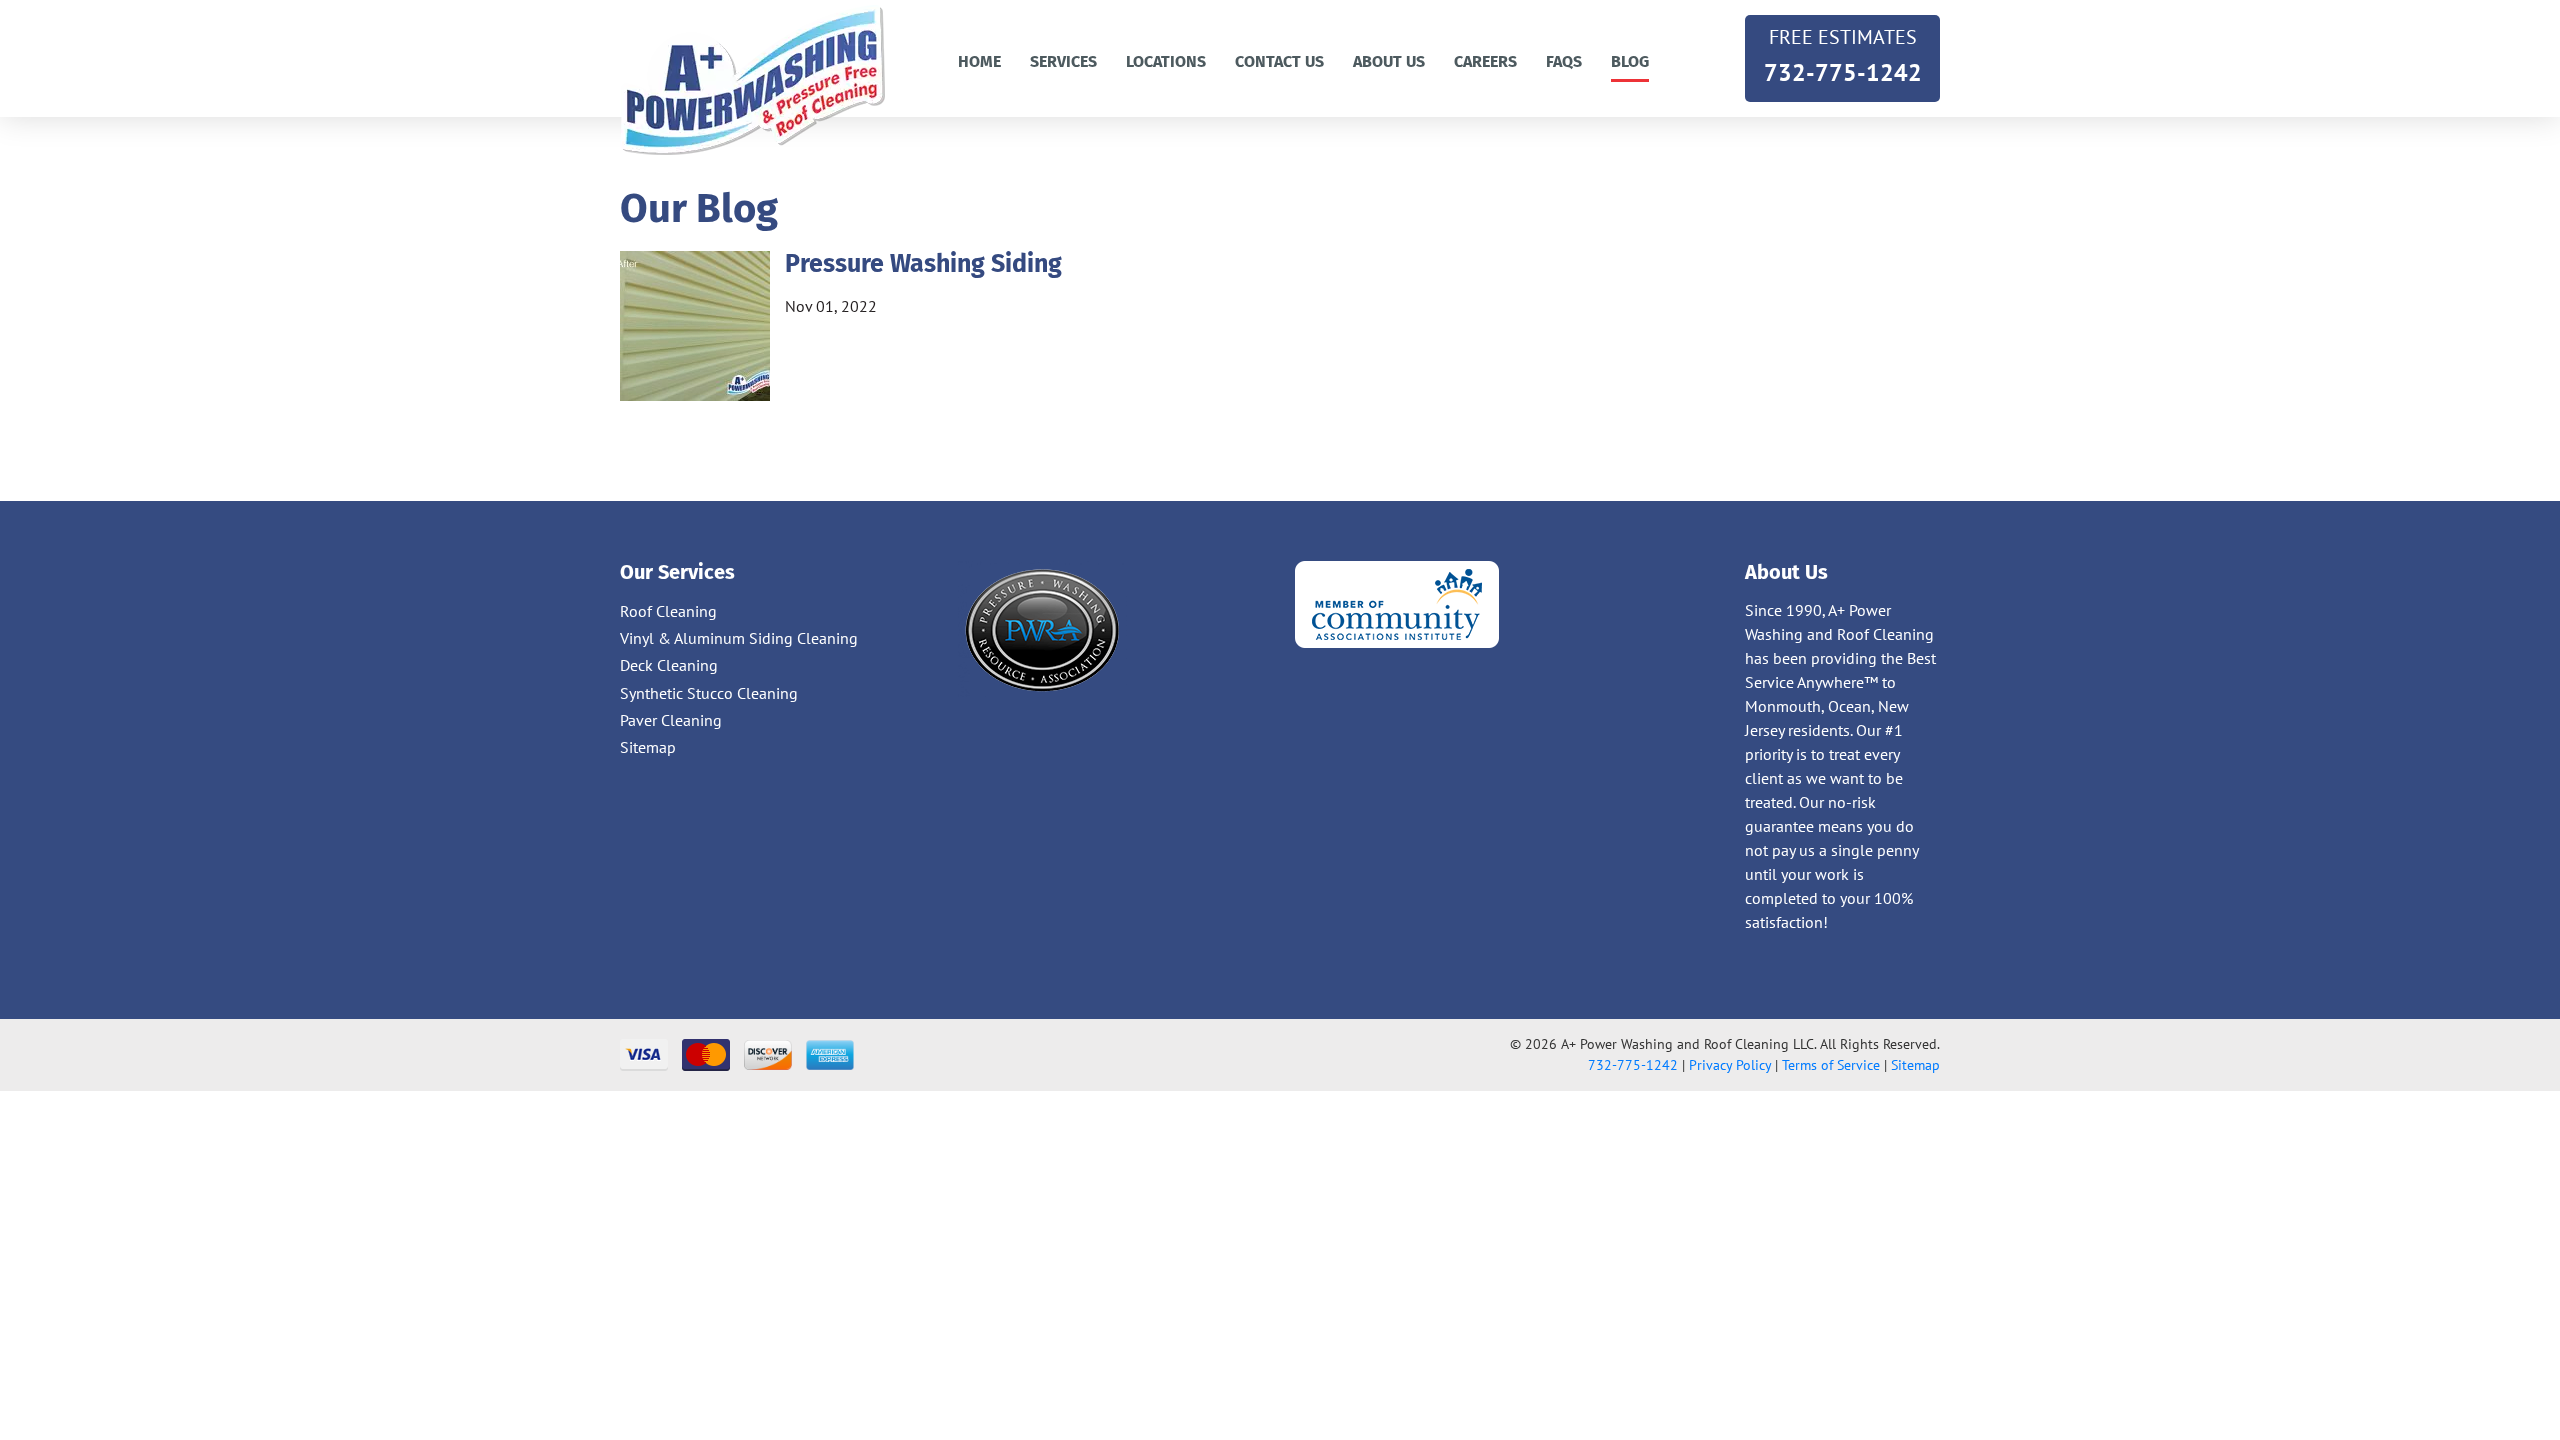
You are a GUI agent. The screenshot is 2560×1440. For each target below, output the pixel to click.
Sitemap (648, 747)
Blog (1630, 61)
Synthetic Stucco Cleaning (709, 693)
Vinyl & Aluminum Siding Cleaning (739, 638)
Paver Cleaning (671, 720)
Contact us (1279, 61)
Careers (1485, 61)
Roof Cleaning (668, 611)
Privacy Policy (1730, 1065)
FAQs (1564, 61)
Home (979, 61)
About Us (1389, 61)
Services (1063, 61)
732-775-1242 (1843, 56)
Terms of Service (1831, 1065)
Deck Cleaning (669, 665)
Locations (1166, 61)
